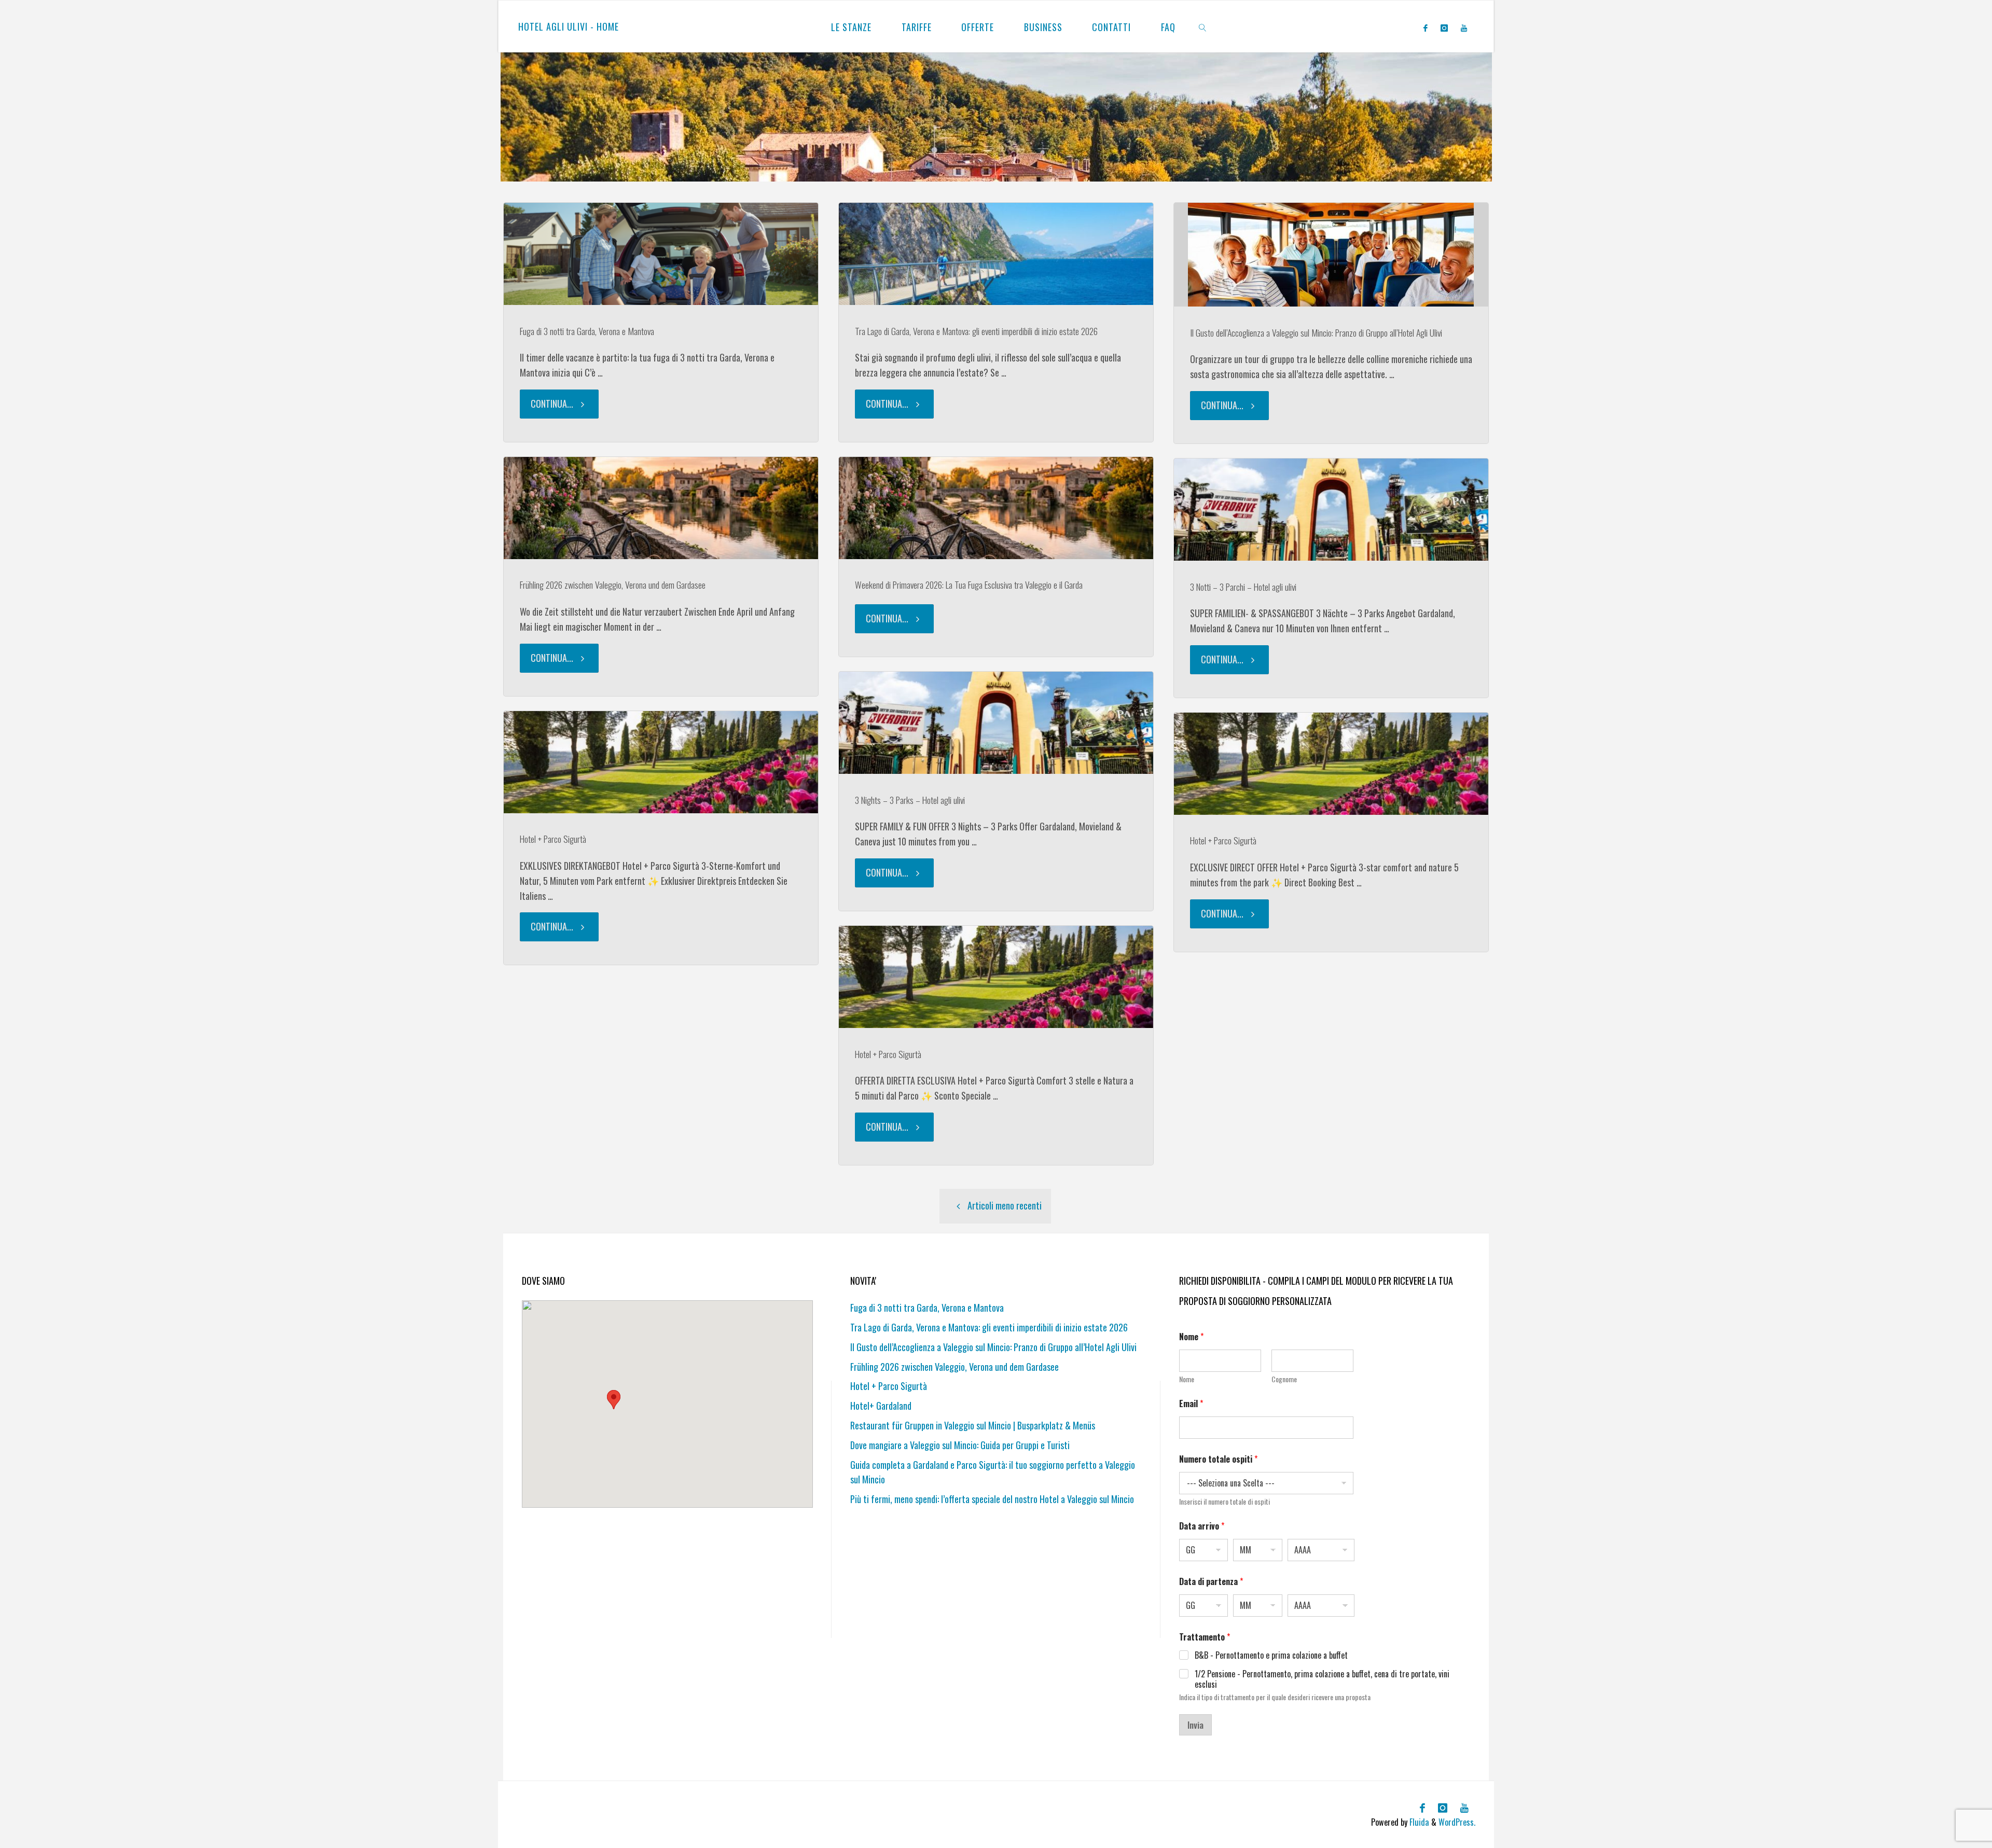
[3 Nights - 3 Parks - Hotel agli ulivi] (996, 723)
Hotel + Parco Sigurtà (553, 839)
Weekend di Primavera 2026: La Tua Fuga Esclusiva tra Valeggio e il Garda (969, 585)
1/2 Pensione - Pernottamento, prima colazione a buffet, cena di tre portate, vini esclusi (1322, 1679)
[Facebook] (1425, 27)
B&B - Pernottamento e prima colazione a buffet (1271, 1655)
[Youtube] (1464, 27)
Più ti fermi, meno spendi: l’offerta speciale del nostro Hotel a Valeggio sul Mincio (992, 1499)
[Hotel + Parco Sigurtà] (661, 762)
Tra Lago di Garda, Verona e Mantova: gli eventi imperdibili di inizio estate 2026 (976, 331)
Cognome (1284, 1379)
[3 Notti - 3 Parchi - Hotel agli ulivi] (1331, 510)
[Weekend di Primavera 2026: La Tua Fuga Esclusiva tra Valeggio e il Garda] (996, 508)
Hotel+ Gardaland (881, 1406)
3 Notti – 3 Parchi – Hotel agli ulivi (1243, 587)
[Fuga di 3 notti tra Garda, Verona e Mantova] (661, 254)
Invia (1195, 1725)
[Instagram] (1444, 27)
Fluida (1418, 1822)
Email (1191, 1404)
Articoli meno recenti (1005, 1205)
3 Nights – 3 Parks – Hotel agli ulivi (910, 800)
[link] (1203, 26)
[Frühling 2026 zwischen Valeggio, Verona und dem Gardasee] (661, 508)
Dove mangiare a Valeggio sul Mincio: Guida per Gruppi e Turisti (960, 1445)
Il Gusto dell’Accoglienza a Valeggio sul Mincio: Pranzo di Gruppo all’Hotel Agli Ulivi (1316, 332)
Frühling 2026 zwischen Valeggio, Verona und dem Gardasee (613, 585)
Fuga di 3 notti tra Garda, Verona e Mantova (587, 331)
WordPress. (1457, 1822)
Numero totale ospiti (1218, 1459)
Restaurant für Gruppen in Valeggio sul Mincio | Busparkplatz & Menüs (973, 1425)
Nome (1187, 1379)
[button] (614, 1400)
